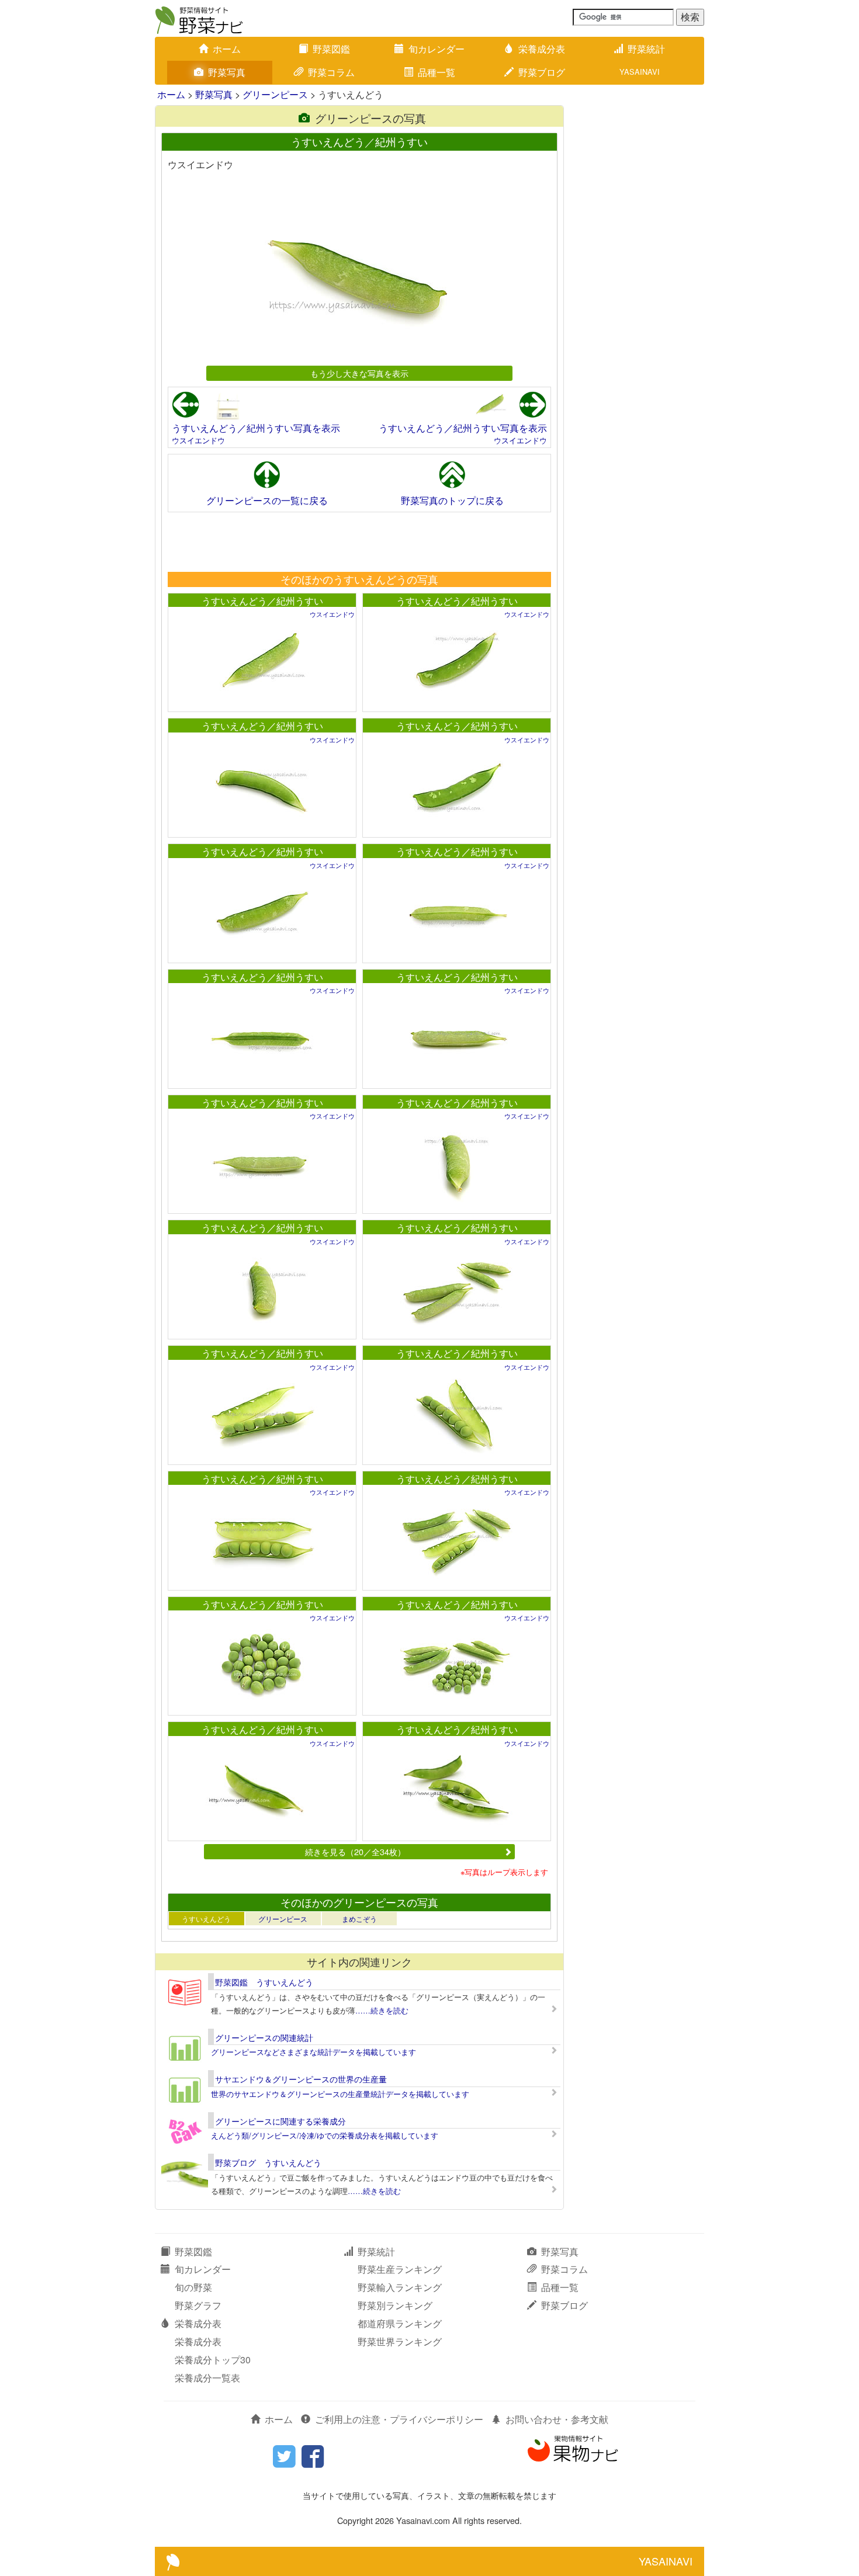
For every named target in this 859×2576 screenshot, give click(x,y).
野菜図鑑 (331, 49)
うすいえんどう (206, 1919)
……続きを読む (382, 2010)
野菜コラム (331, 72)
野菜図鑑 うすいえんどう (264, 1982)
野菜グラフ (198, 2305)
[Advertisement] (359, 541)
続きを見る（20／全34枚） (355, 1851)
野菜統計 (646, 49)
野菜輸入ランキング (400, 2287)
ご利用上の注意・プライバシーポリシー (399, 2419)
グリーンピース (275, 94)
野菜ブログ (542, 72)
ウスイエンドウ (198, 440)
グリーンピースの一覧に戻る (267, 500)
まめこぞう (359, 1919)
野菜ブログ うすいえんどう (268, 2162)
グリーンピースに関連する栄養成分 (280, 2121)
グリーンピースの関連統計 (264, 2037)
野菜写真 (227, 72)
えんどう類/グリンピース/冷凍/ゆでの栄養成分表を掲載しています (325, 2135)
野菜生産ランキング (400, 2269)
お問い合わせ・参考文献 (557, 2419)
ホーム (227, 49)
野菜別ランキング (395, 2305)
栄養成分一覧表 (207, 2378)
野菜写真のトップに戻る (452, 500)
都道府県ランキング (400, 2323)
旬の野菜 (193, 2287)
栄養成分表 (542, 49)
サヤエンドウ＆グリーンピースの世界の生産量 (301, 2079)
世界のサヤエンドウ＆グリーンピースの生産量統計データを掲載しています (340, 2094)
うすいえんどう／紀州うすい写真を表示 (256, 428)
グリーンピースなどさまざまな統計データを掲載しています (314, 2052)
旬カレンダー (437, 49)
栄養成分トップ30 (213, 2360)
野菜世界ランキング (400, 2341)
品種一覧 (437, 72)
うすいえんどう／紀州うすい (262, 601)
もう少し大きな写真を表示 (359, 373)
